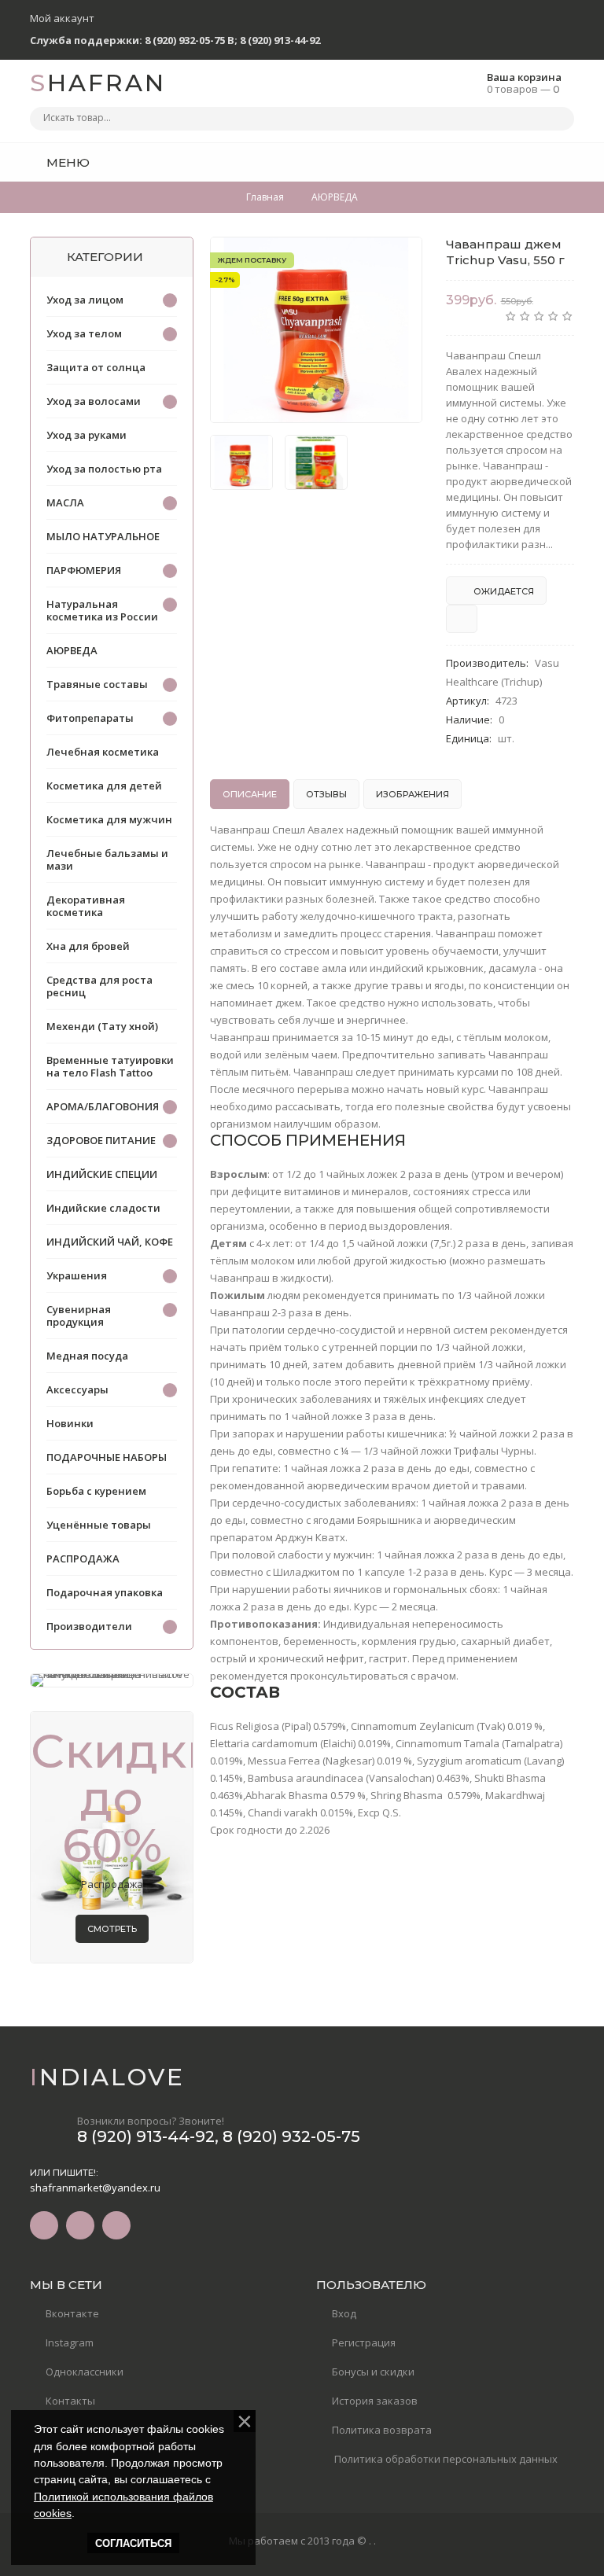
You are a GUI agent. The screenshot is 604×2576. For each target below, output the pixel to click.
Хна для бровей (88, 946)
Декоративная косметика (86, 906)
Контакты (70, 2401)
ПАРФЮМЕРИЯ (84, 570)
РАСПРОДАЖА (83, 1558)
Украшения (77, 1275)
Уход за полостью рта (104, 469)
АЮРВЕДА (72, 650)
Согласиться (133, 2543)
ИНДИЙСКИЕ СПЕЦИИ (102, 1174)
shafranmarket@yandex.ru (95, 2188)
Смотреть (112, 1929)
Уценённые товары (99, 1525)
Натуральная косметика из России (102, 610)
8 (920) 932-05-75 (291, 2136)
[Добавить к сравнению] (462, 619)
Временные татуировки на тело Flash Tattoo (110, 1066)
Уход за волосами (94, 401)
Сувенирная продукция (79, 1316)
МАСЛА (65, 502)
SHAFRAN (98, 83)
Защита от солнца (96, 367)
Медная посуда (87, 1356)
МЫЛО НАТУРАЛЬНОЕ (103, 536)
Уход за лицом (85, 300)
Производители (89, 1626)
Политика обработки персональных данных (445, 2459)
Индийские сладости (103, 1208)
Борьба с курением (96, 1491)
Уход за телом (84, 333)
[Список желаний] (538, 162)
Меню (66, 162)
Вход (344, 2313)
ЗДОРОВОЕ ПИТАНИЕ (101, 1140)
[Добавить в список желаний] (402, 259)
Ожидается (503, 591)
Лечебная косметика (103, 752)
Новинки (70, 1423)
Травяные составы (97, 684)
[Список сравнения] (569, 162)
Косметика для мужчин (109, 819)
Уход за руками (87, 435)
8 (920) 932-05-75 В (190, 40)
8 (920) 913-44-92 (280, 40)
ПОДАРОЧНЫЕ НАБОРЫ (107, 1457)
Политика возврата (382, 2430)
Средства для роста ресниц (99, 986)
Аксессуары (77, 1389)
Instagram (70, 2342)
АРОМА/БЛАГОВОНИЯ (103, 1106)
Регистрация (364, 2342)
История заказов (375, 2401)
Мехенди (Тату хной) (102, 1026)
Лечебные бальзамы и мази (107, 859)
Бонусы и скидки (373, 2372)
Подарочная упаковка (105, 1592)
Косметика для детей (104, 786)
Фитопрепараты (90, 718)
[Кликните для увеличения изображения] (316, 330)
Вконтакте (72, 2313)
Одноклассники (85, 2372)
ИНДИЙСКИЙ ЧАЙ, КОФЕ (110, 1242)
